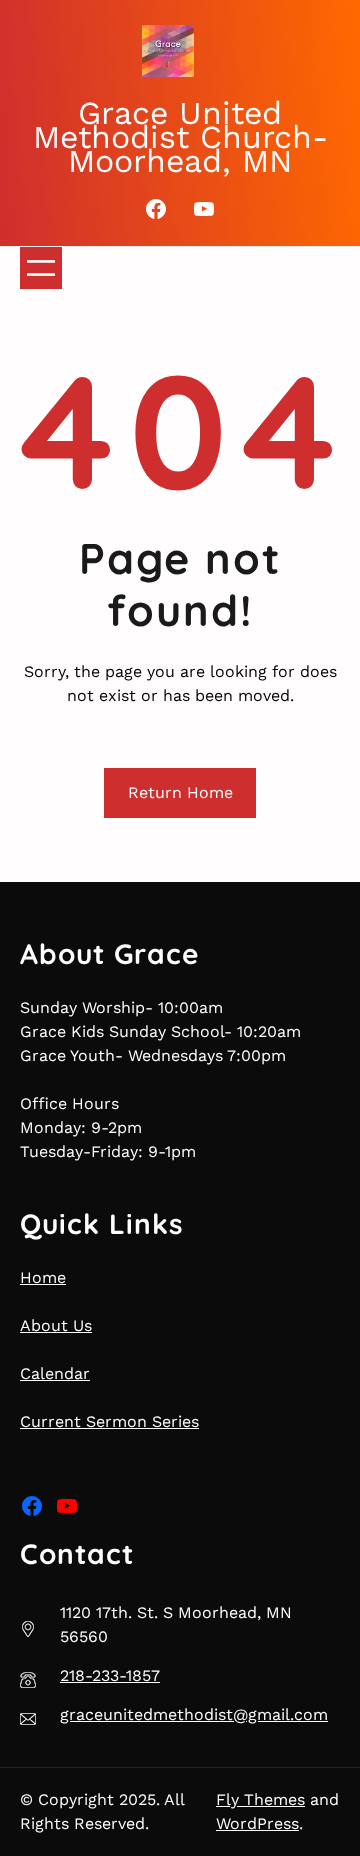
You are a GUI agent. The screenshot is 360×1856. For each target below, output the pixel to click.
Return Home (180, 792)
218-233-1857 (110, 1675)
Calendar (55, 1373)
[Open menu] (41, 268)
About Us (56, 1325)
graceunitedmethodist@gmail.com (194, 1714)
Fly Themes (260, 1799)
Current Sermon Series (109, 1421)
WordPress (257, 1823)
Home (43, 1277)
